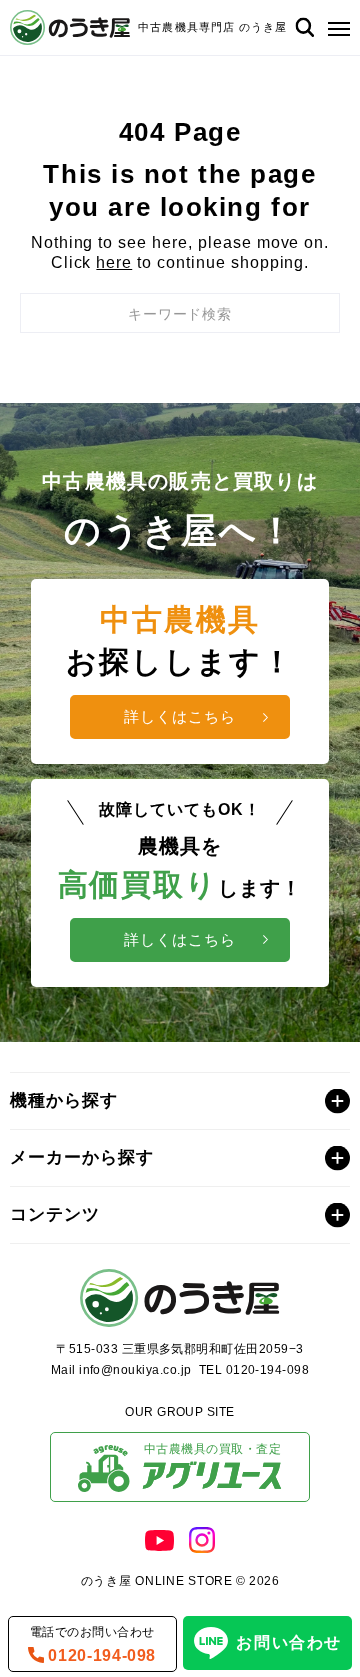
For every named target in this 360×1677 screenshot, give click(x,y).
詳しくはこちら (179, 716)
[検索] (304, 27)
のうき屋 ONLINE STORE (157, 1581)
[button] (334, 27)
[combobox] (180, 313)
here (114, 262)
